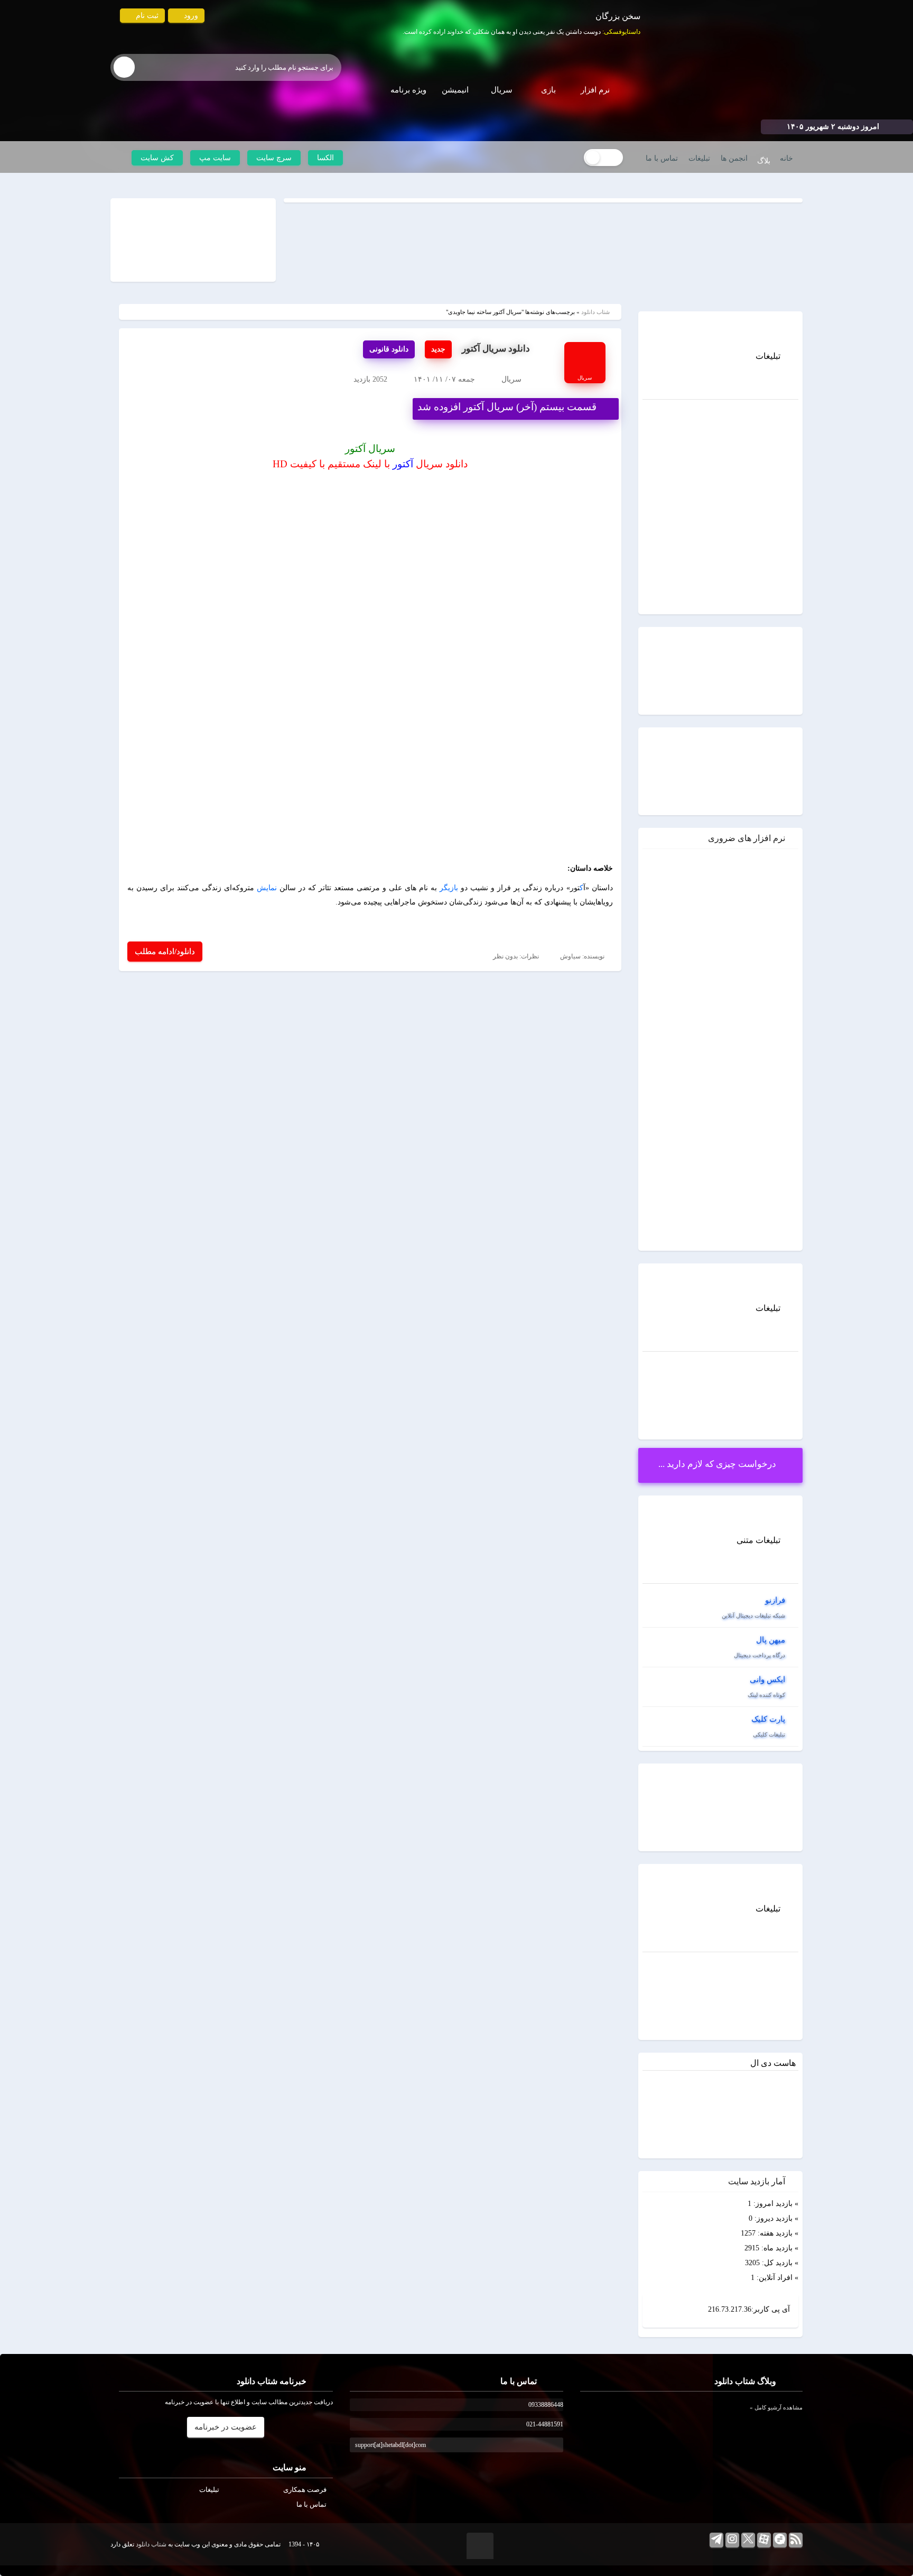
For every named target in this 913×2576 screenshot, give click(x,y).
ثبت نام (146, 16)
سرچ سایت (274, 158)
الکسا (325, 158)
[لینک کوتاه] (193, 239)
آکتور (403, 464)
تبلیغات (699, 158)
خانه (786, 158)
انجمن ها (734, 158)
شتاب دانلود (595, 312)
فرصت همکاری (305, 2490)
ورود (190, 16)
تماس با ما (662, 158)
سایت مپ (215, 158)
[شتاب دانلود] (716, 67)
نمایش (267, 888)
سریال (511, 379)
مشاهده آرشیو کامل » (776, 2407)
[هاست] (721, 443)
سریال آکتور (370, 449)
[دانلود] (772, 902)
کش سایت (157, 158)
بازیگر (449, 888)
